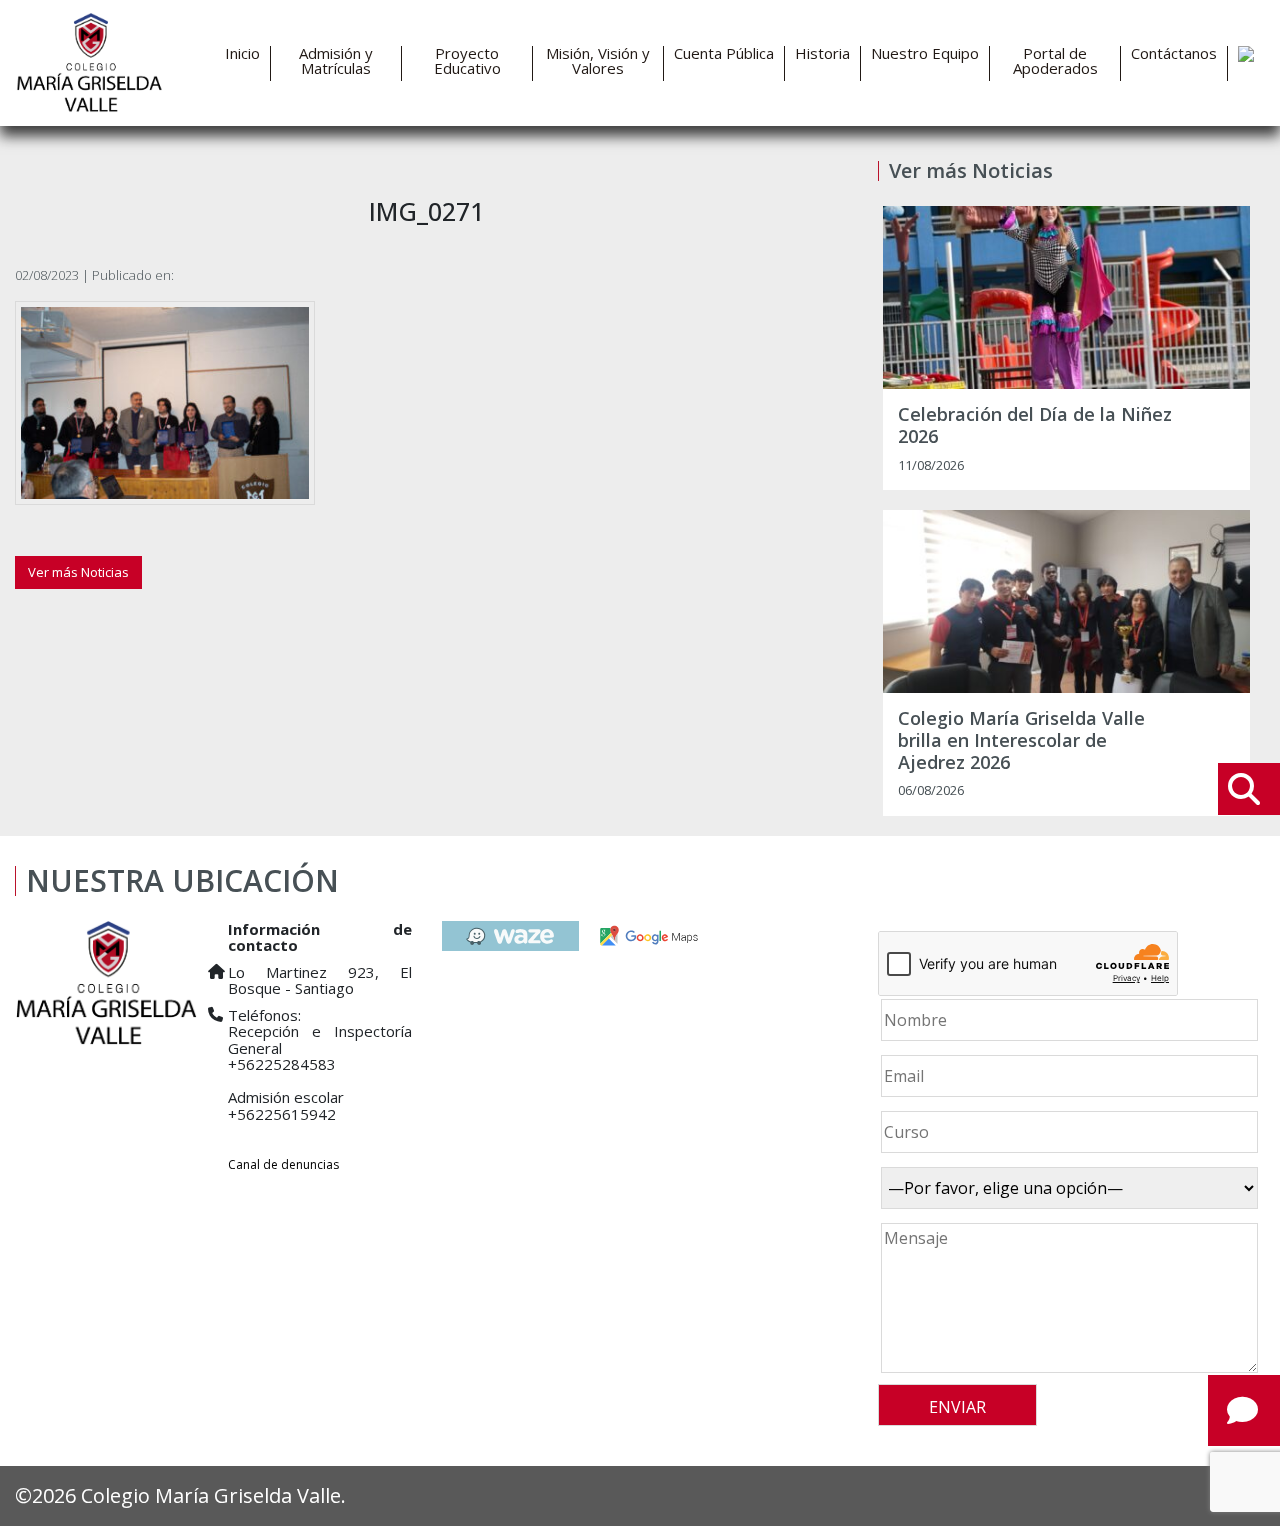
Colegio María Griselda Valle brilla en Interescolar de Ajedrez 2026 (1021, 740)
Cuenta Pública (724, 53)
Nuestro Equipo (925, 53)
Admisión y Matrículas (336, 61)
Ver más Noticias (78, 572)
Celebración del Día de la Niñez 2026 (1035, 425)
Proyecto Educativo (467, 61)
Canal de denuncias (283, 1164)
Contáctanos (1174, 53)
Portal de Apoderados (1055, 61)
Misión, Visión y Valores (598, 61)
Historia (822, 53)
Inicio (242, 53)
